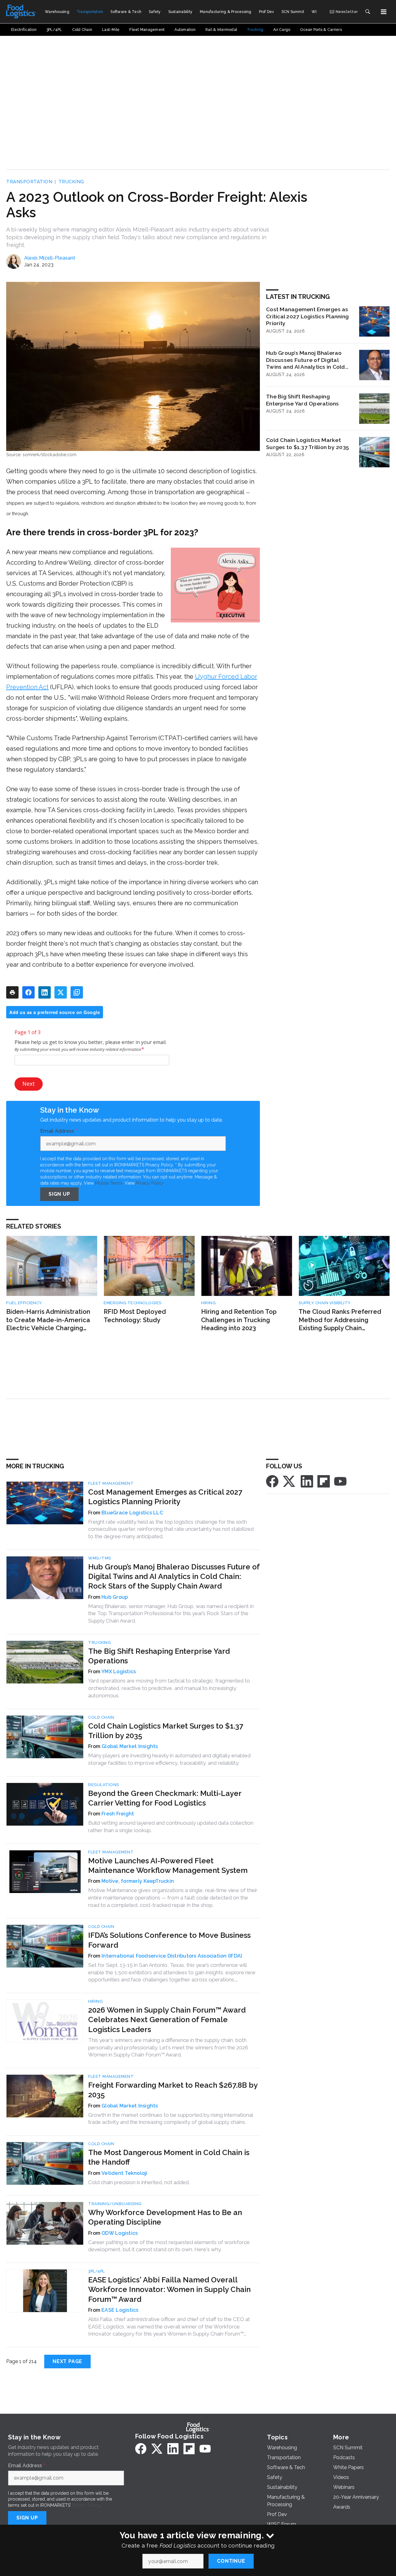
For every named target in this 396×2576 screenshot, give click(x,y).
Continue (231, 2561)
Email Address (59, 1131)
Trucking (71, 182)
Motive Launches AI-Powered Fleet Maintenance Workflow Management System (168, 1865)
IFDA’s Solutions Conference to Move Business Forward (169, 1940)
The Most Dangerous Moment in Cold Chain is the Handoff (169, 2157)
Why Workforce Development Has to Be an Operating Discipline (165, 2217)
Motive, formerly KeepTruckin (138, 1881)
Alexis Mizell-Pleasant (50, 258)
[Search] (368, 12)
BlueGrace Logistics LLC (132, 1513)
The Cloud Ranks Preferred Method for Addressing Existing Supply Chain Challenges (340, 1320)
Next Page (67, 2361)
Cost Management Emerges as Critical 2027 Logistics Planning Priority (307, 316)
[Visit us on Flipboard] (324, 1481)
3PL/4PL (97, 2271)
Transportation (29, 182)
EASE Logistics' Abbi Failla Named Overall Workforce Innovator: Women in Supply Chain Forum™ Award (169, 2289)
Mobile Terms (109, 1183)
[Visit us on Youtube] (340, 1481)
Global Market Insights (130, 1746)
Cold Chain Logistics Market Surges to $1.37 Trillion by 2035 (308, 443)
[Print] (12, 992)
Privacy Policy (150, 1183)
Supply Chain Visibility (325, 1303)
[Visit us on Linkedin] (307, 1481)
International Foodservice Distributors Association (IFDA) (172, 1956)
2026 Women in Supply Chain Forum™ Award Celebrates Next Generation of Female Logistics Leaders (167, 2020)
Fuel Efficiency (24, 1303)
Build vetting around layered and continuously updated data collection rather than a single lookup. (171, 1827)
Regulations (104, 1785)
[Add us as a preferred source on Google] (77, 992)
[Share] (28, 992)
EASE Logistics (120, 2310)
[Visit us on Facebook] (272, 1481)
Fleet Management (111, 1483)
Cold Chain (101, 1717)
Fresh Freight (118, 1814)
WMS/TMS (100, 1558)
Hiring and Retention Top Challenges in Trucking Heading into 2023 (239, 1320)
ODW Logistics (120, 2233)
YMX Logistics (119, 1672)
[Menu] (384, 12)
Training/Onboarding (115, 2204)
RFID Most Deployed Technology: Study (135, 1316)
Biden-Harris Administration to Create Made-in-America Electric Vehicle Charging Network (48, 1320)
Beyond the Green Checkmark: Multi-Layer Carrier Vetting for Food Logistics (165, 1798)
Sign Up (59, 1194)
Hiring (208, 1303)
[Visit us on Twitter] (290, 1481)
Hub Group (115, 1597)
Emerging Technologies (133, 1303)
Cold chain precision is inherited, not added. (139, 2182)
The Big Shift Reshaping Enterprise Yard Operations (303, 400)
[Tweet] (61, 992)
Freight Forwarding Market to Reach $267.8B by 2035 (173, 2090)
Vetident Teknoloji (125, 2173)
